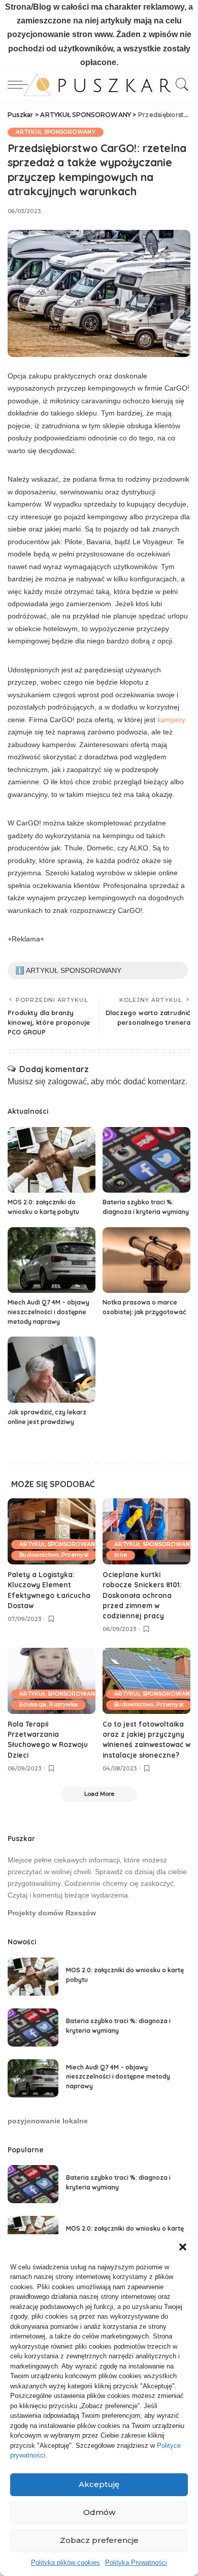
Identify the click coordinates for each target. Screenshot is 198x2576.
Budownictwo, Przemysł (54, 1555)
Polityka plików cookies (65, 2563)
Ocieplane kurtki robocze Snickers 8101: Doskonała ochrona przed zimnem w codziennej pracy (142, 1595)
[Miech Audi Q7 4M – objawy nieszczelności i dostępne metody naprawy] (52, 1260)
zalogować (67, 1082)
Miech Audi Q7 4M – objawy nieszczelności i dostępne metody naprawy (48, 1312)
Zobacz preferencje (99, 2540)
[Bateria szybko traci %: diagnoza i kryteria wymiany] (146, 1160)
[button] (183, 2247)
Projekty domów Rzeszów (52, 1913)
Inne (121, 1555)
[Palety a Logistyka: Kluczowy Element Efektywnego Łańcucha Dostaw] (52, 1531)
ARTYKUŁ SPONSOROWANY (56, 132)
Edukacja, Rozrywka (48, 1705)
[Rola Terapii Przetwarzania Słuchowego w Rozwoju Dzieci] (52, 1681)
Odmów (99, 2512)
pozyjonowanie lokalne (48, 2121)
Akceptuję (99, 2484)
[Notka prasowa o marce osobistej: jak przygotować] (146, 1260)
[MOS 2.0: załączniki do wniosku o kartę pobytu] (52, 1160)
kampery (171, 720)
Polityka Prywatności (136, 2563)
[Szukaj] (180, 84)
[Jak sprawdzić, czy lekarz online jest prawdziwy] (52, 1370)
